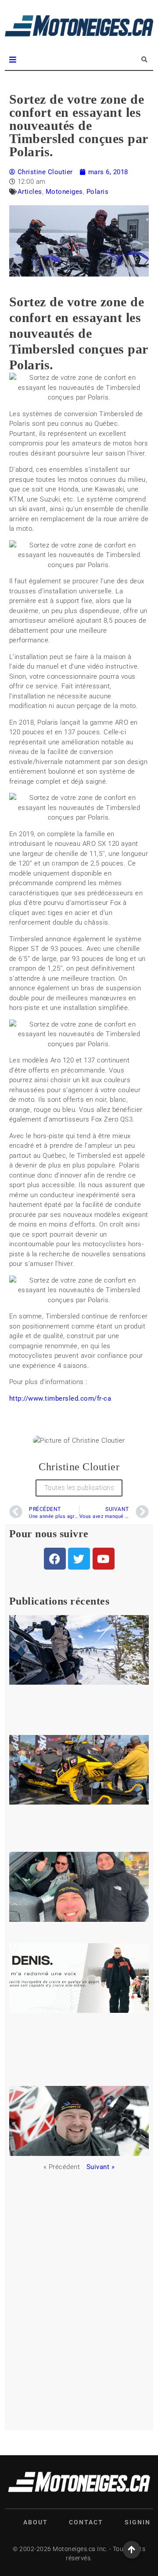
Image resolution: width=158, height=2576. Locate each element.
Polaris (98, 192)
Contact (86, 2522)
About (36, 2522)
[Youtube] (104, 1559)
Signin (138, 2522)
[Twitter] (79, 1559)
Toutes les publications (79, 1488)
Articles (30, 192)
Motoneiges (64, 192)
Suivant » (101, 2167)
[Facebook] (55, 1559)
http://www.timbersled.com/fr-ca (60, 1398)
